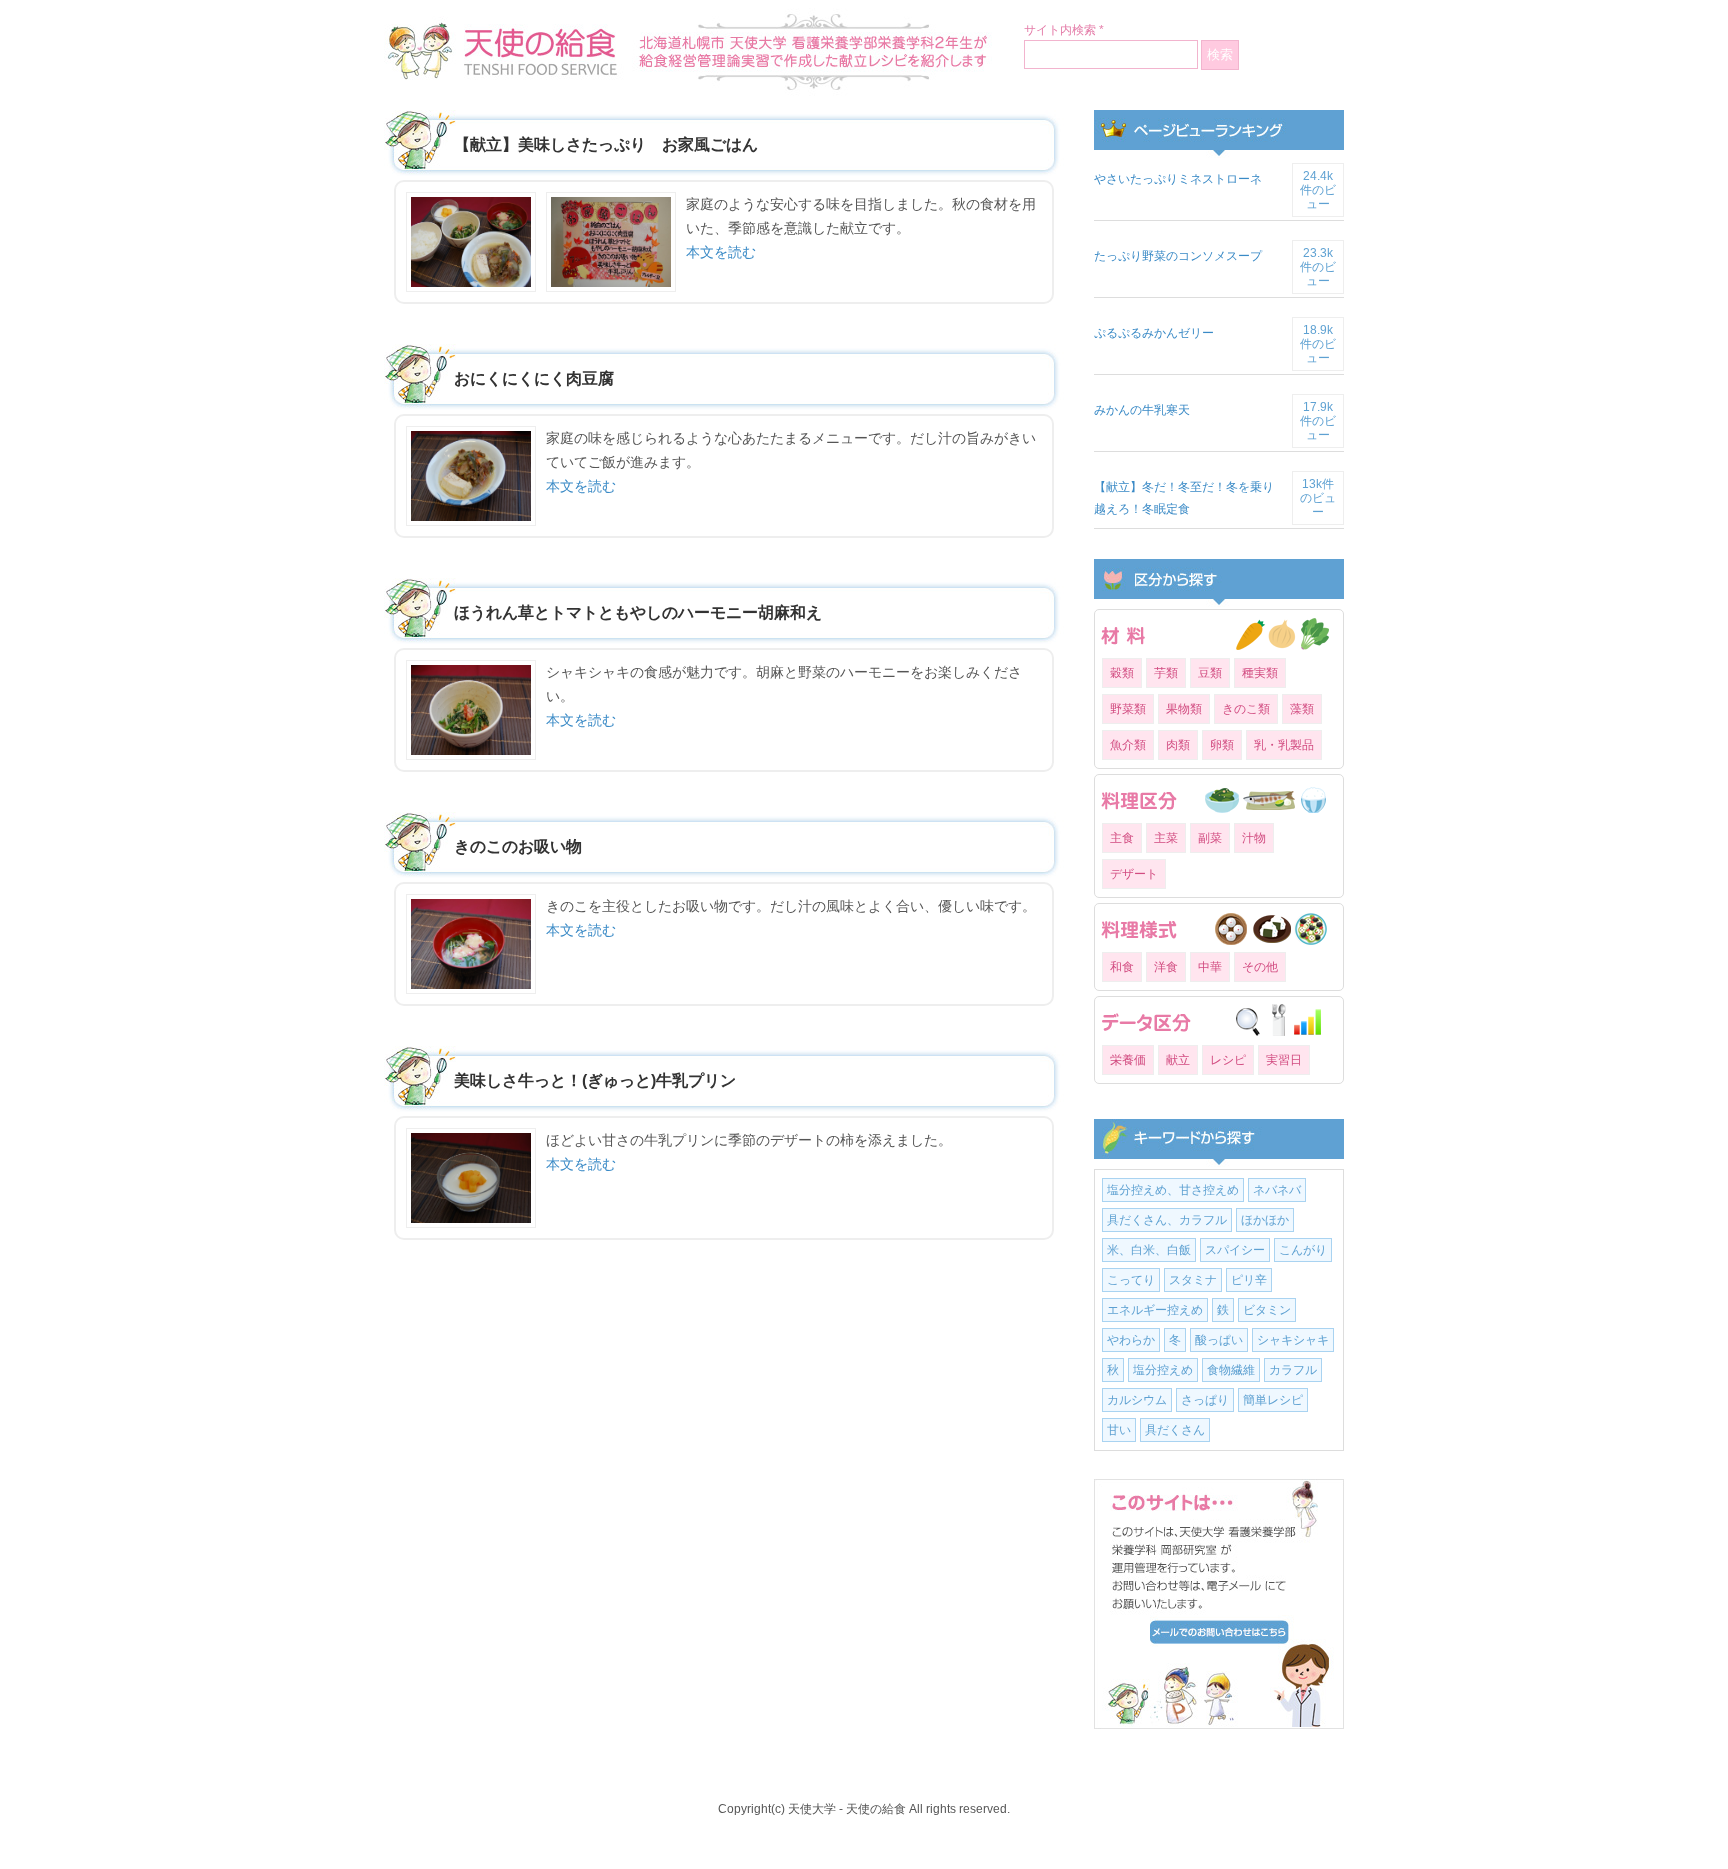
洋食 (1166, 967)
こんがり (1303, 1250)
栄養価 (1128, 1060)
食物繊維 (1231, 1370)
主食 (1122, 838)
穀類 (1122, 673)
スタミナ (1193, 1280)
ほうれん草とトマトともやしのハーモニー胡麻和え (638, 612)
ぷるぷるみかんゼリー (1154, 333)
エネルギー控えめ (1155, 1310)
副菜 (1210, 838)
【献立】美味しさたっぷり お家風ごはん (606, 144)
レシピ (1228, 1060)
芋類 (1166, 673)
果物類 (1184, 709)
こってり (1131, 1280)
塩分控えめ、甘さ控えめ (1173, 1190)
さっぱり (1205, 1400)
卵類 (1222, 745)
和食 (1122, 967)
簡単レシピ (1273, 1400)
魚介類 (1128, 745)
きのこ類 (1246, 709)
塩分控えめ (1163, 1370)
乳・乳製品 (1284, 745)
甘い (1119, 1430)
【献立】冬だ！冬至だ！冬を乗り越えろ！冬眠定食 (1184, 498)
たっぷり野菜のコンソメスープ (1178, 256)
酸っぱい (1219, 1340)
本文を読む (721, 252)
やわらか (1131, 1340)
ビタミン (1267, 1310)
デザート (1134, 874)
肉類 (1178, 745)
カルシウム (1137, 1400)
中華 (1210, 967)
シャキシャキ (1293, 1340)
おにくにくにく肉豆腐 (534, 378)
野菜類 (1128, 709)
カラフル (1293, 1370)
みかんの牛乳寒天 (1142, 410)
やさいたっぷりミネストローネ (1178, 179)
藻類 (1302, 709)
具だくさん (1175, 1430)
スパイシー (1235, 1250)
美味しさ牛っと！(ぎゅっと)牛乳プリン (595, 1080)
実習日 (1284, 1060)
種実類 (1260, 673)
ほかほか (1265, 1220)
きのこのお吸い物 (518, 846)
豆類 (1210, 673)
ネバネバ (1277, 1190)
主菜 (1166, 838)
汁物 (1254, 838)
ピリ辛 (1249, 1280)
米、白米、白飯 (1149, 1250)
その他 (1260, 967)
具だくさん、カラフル (1167, 1220)
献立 (1178, 1060)
